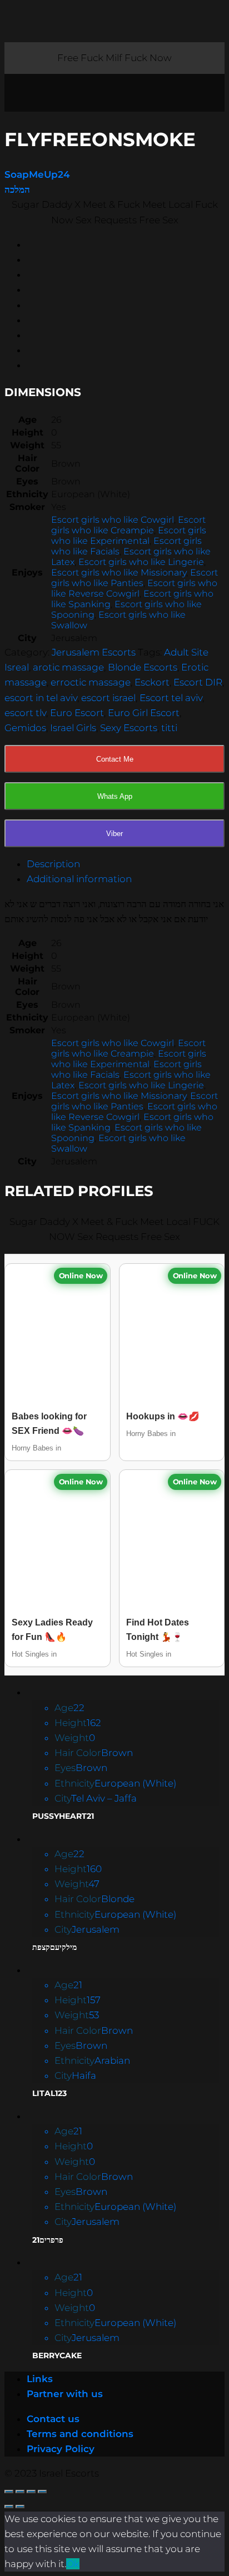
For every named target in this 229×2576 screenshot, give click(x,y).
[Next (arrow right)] (20, 2507)
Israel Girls (73, 728)
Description (53, 864)
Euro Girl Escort (144, 713)
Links (40, 2379)
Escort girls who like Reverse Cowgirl (134, 588)
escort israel (108, 698)
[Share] (20, 2492)
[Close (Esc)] (9, 2492)
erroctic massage (91, 682)
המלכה (17, 189)
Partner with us (65, 2394)
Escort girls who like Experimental (129, 536)
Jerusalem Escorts (94, 652)
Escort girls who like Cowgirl (113, 520)
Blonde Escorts (143, 667)
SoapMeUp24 (37, 174)
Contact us (53, 2419)
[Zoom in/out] (42, 2492)
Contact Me (115, 759)
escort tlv (25, 713)
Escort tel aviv (171, 698)
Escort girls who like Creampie (128, 525)
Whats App (115, 796)
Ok (73, 2564)
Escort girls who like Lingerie (141, 562)
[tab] (126, 864)
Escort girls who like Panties (135, 578)
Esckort (152, 682)
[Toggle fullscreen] (31, 2492)
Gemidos (25, 728)
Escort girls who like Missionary (119, 572)
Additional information (79, 879)
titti (169, 728)
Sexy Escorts (129, 728)
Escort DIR (198, 682)
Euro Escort (77, 713)
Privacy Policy (61, 2449)
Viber (114, 834)
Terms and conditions (80, 2434)
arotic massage (68, 667)
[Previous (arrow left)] (9, 2507)
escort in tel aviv (41, 698)
